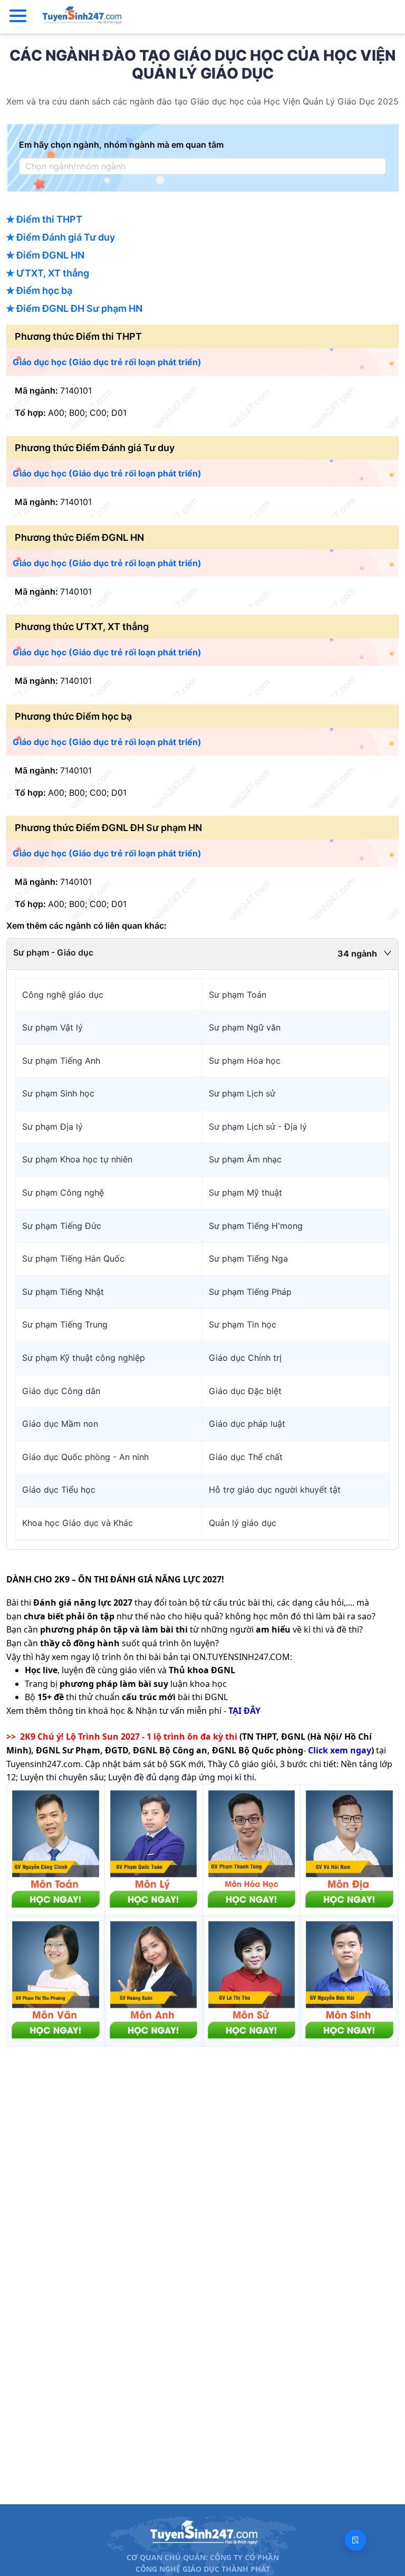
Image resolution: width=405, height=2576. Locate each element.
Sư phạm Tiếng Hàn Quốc (73, 1258)
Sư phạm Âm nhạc (245, 1159)
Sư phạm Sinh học (58, 1093)
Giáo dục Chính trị (245, 1358)
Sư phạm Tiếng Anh (61, 1061)
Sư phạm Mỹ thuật (245, 1192)
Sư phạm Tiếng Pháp (250, 1292)
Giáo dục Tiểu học (59, 1490)
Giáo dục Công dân (61, 1391)
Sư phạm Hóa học (245, 1061)
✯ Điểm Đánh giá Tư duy (61, 237)
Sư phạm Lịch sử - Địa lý (258, 1127)
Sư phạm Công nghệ (63, 1192)
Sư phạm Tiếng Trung (65, 1324)
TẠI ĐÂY (244, 1711)
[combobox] (199, 166)
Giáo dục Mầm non (60, 1424)
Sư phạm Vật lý (52, 1027)
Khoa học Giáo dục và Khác (78, 1523)
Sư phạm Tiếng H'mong (256, 1226)
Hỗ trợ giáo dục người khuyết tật (275, 1490)
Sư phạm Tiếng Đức (62, 1226)
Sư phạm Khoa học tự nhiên (77, 1159)
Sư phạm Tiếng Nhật (63, 1292)
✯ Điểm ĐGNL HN (45, 255)
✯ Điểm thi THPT (44, 219)
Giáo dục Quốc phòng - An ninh (85, 1457)
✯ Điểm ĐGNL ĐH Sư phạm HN (74, 308)
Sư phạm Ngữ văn (245, 1027)
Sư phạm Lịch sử (242, 1093)
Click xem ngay (340, 1750)
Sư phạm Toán (238, 995)
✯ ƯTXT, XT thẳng (48, 273)
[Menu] (18, 16)
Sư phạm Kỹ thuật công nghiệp (84, 1358)
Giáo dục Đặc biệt (245, 1391)
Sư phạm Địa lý (52, 1127)
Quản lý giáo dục (243, 1523)
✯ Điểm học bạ (39, 290)
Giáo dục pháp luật (247, 1424)
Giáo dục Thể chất (246, 1457)
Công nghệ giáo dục (63, 995)
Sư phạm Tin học (243, 1324)
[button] (202, 954)
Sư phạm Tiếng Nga (248, 1258)
